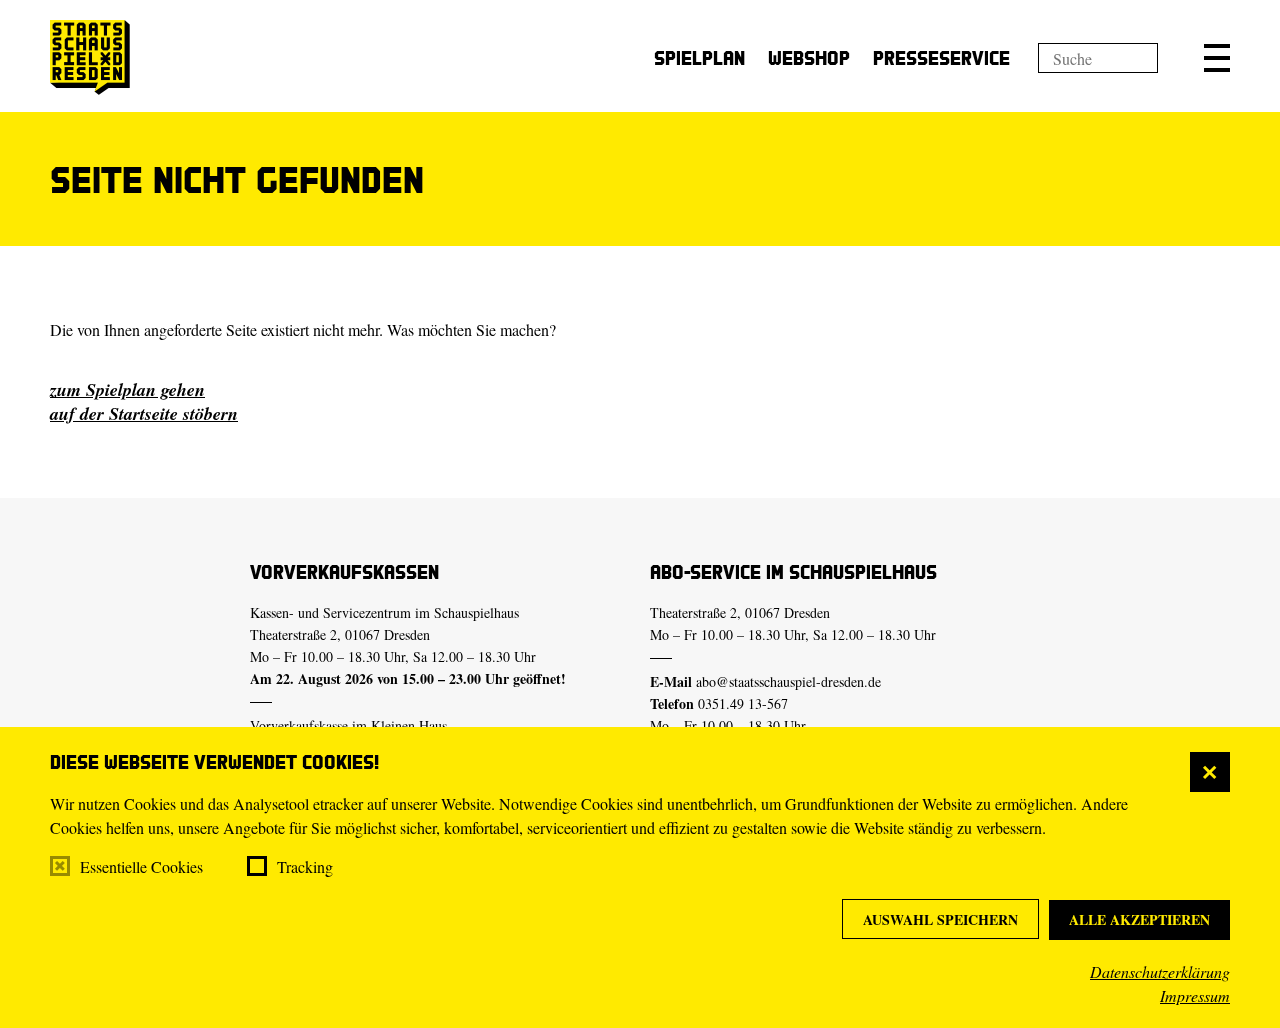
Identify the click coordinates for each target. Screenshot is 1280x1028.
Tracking (305, 866)
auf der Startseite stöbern (144, 413)
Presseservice (941, 57)
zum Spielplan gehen (127, 389)
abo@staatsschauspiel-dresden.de (788, 681)
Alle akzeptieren (1139, 919)
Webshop (809, 57)
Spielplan (699, 57)
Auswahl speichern (940, 919)
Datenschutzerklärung (1160, 971)
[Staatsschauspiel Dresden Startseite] (90, 57)
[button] (1217, 58)
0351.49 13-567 (743, 703)
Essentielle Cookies (141, 866)
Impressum (1195, 995)
